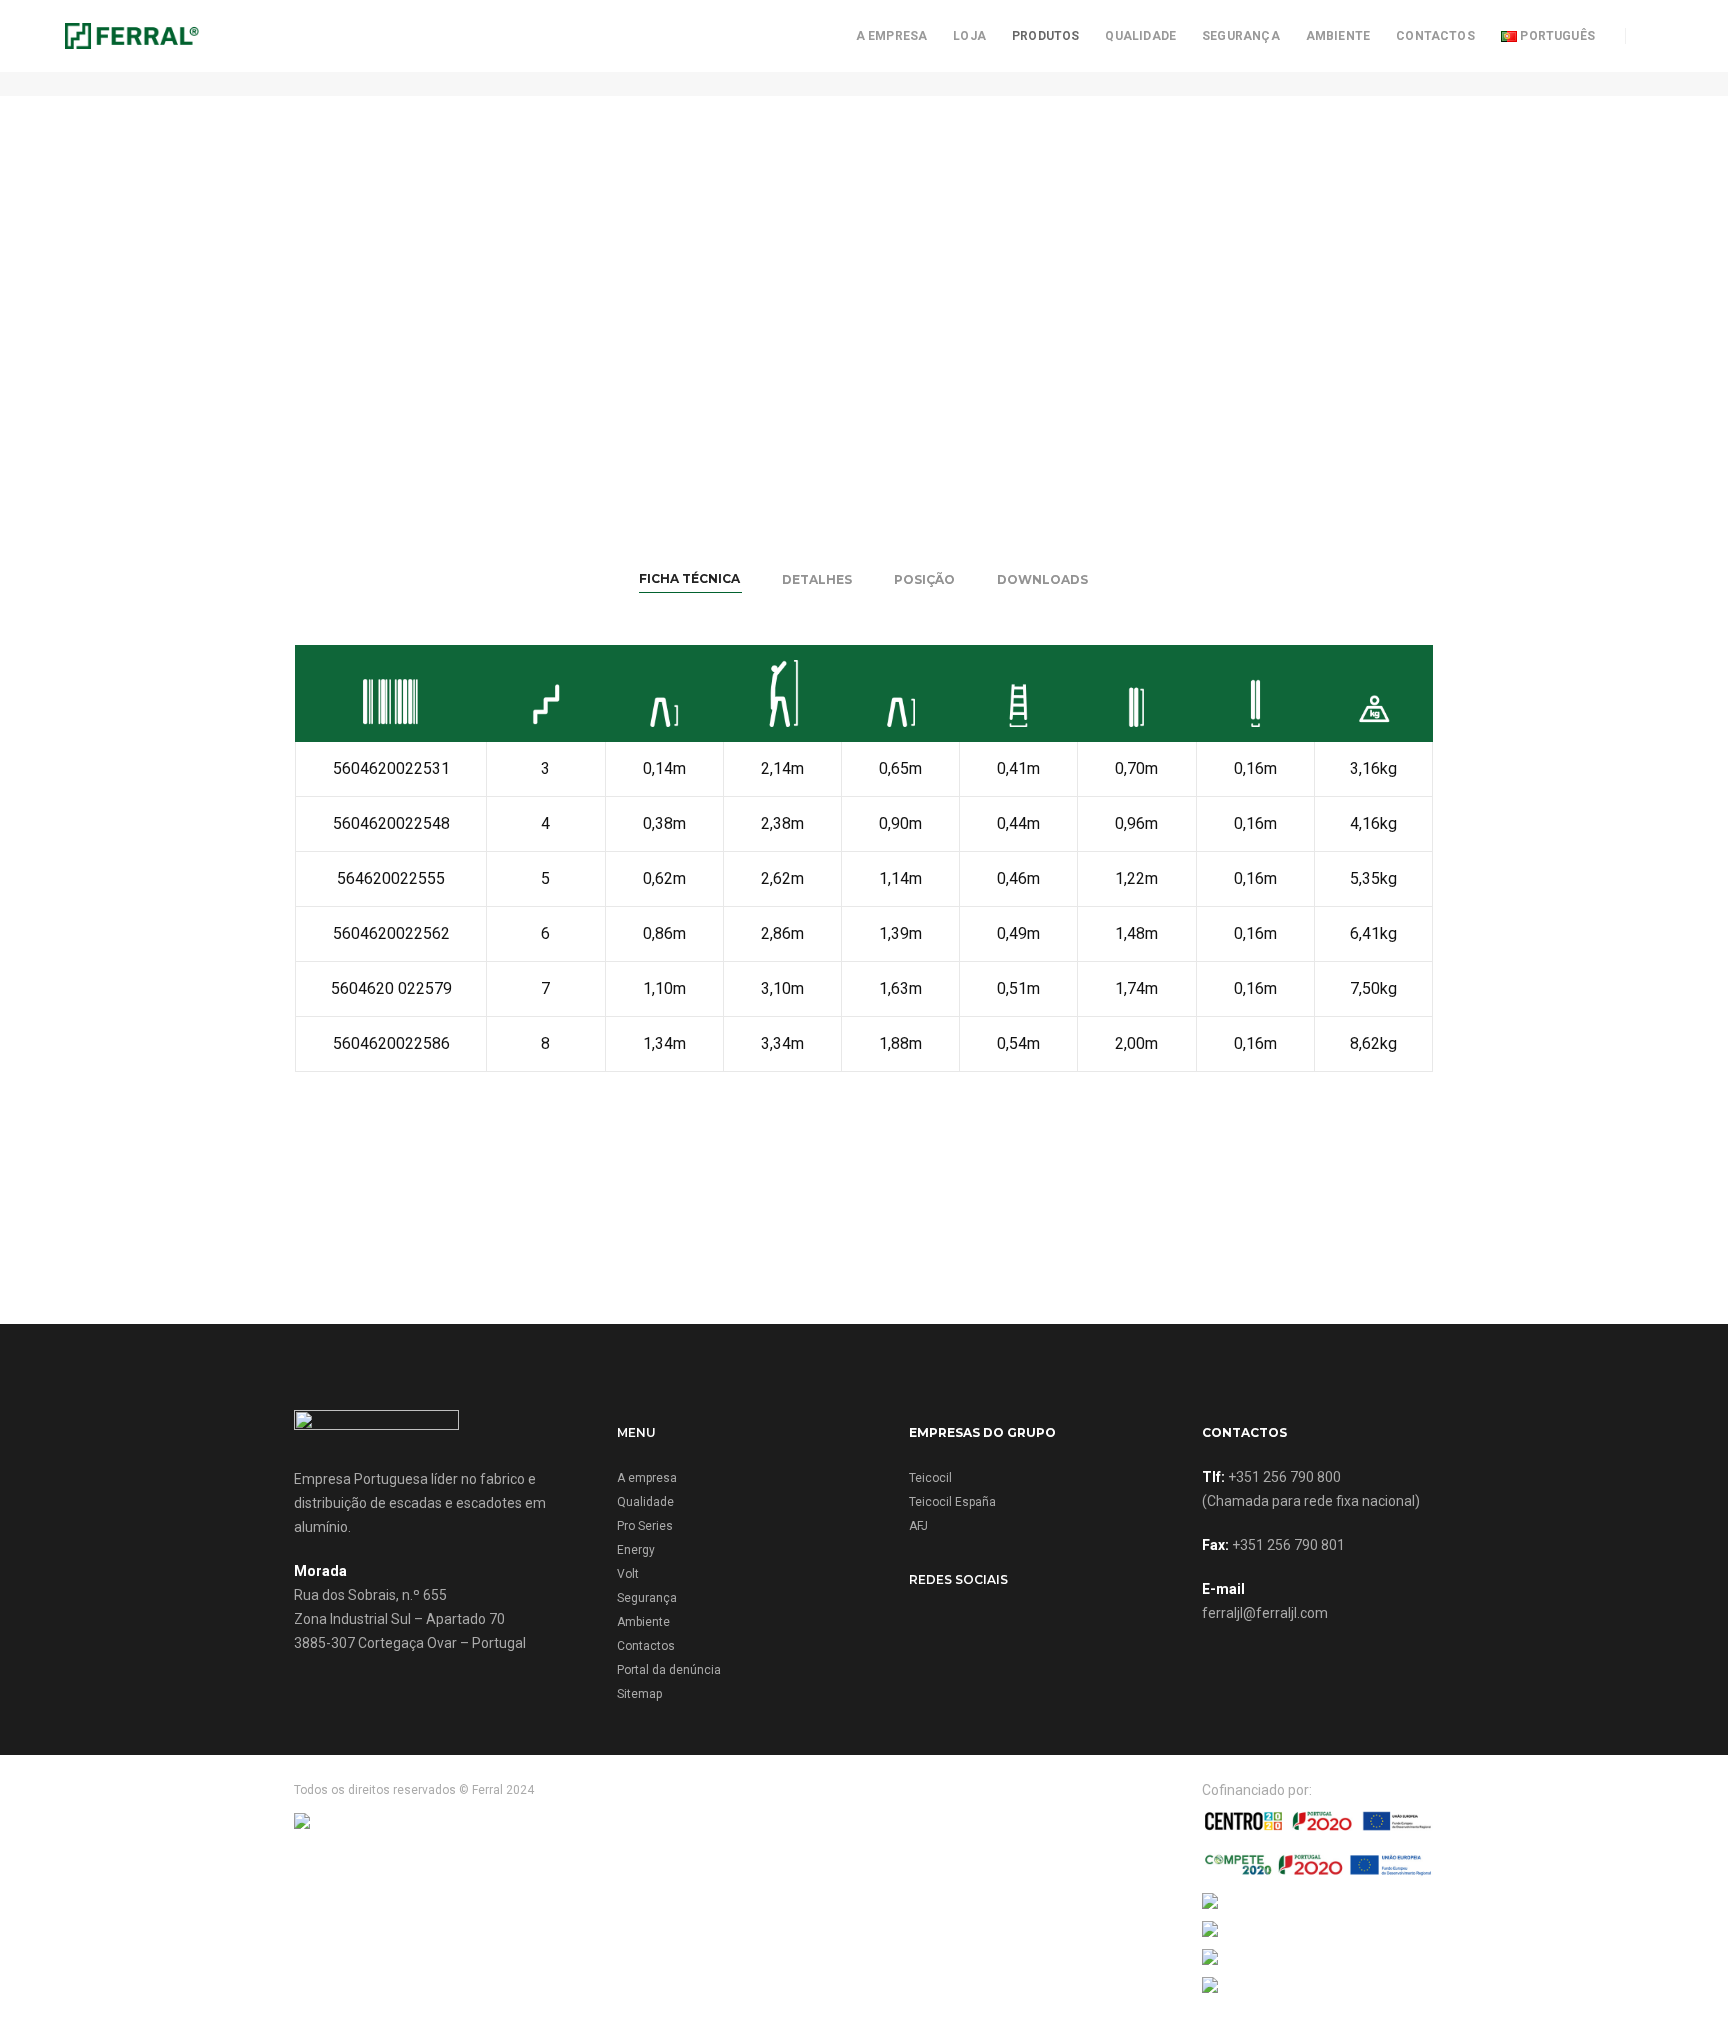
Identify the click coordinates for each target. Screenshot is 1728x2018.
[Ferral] (132, 34)
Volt (628, 1574)
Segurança (1241, 36)
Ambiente (1338, 36)
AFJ (918, 1526)
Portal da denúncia (669, 1670)
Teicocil (930, 1478)
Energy (636, 1550)
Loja (969, 36)
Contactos (1435, 36)
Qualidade (1140, 36)
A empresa (892, 36)
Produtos (1045, 36)
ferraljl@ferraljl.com (1265, 1613)
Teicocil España (952, 1502)
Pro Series (645, 1526)
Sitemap (639, 1694)
